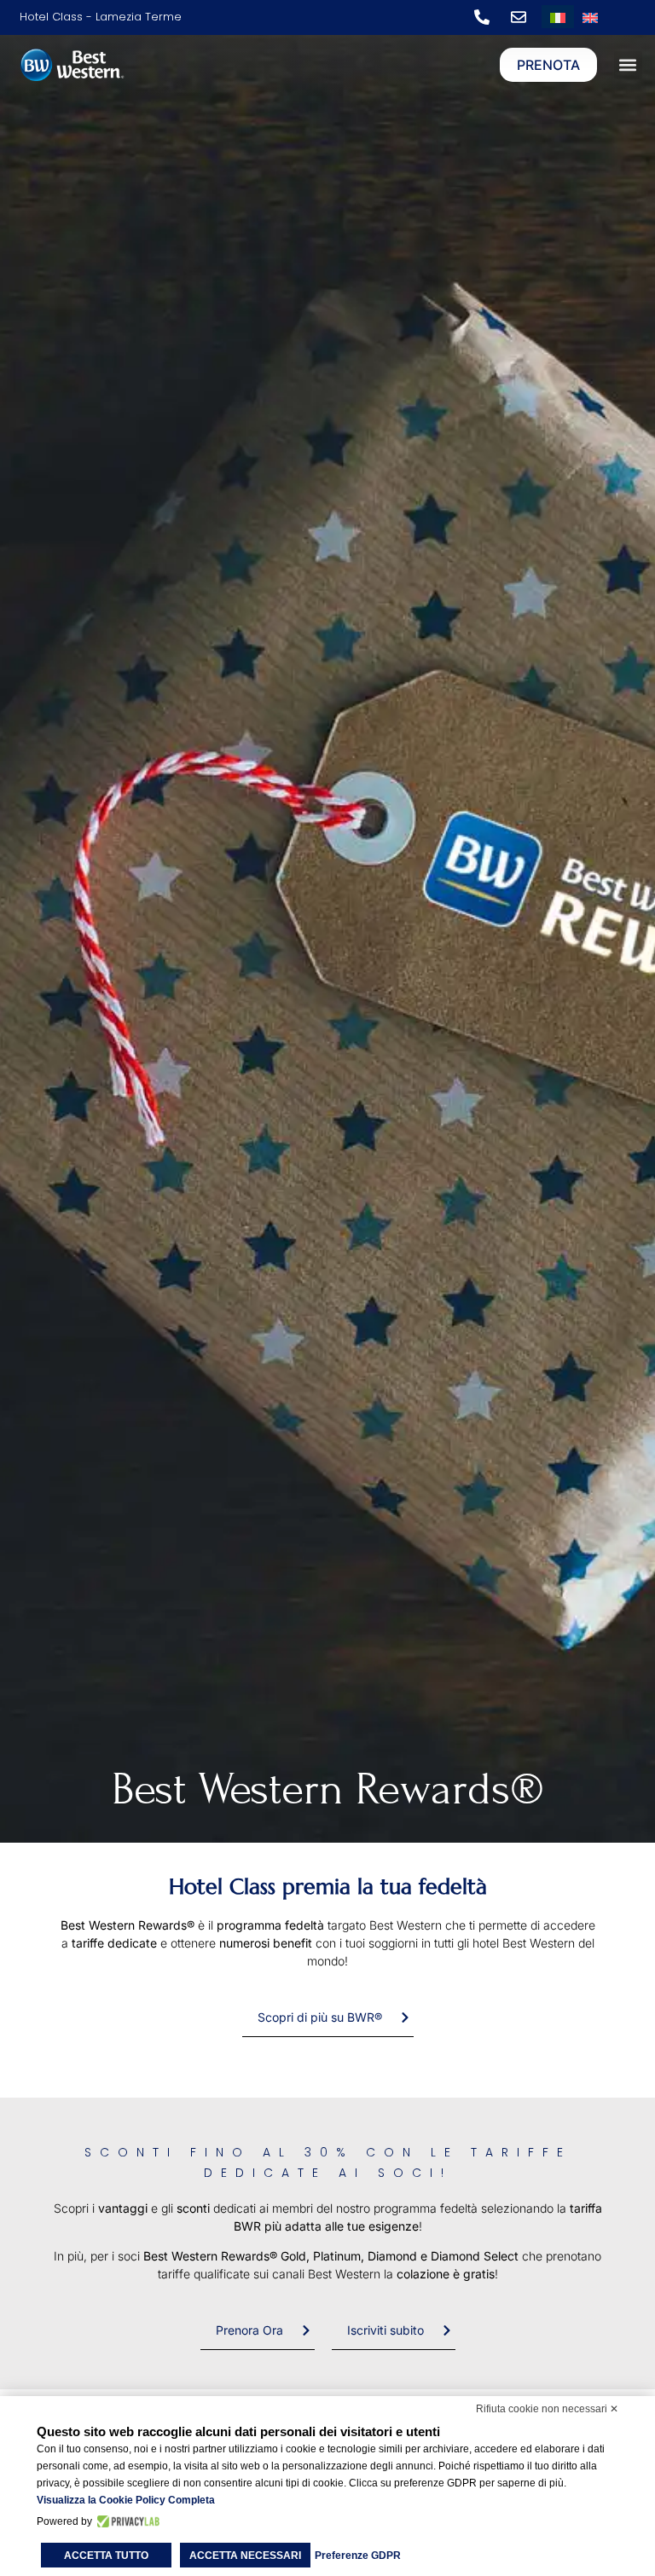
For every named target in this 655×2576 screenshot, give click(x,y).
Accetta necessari (245, 2556)
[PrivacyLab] (126, 2521)
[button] (628, 65)
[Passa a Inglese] (590, 17)
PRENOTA (548, 65)
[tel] (486, 17)
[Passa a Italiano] (558, 17)
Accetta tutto (106, 2556)
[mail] (523, 17)
